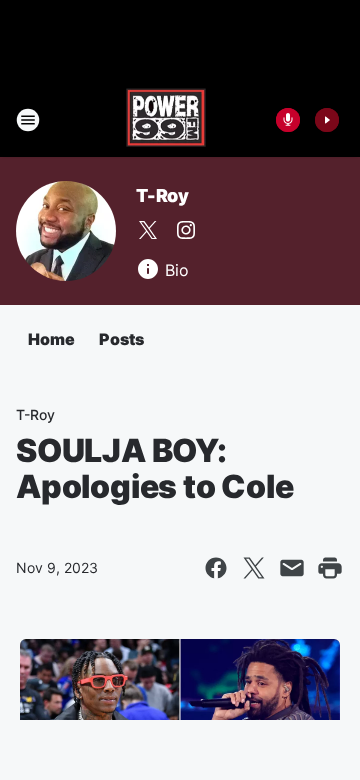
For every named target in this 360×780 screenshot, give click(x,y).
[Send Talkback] (288, 120)
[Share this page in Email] (292, 568)
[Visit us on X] (148, 230)
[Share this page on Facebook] (216, 568)
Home (51, 339)
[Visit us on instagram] (186, 230)
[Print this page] (330, 568)
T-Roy (162, 195)
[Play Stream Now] (327, 120)
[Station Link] (166, 120)
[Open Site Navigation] (28, 120)
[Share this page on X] (254, 568)
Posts (121, 339)
